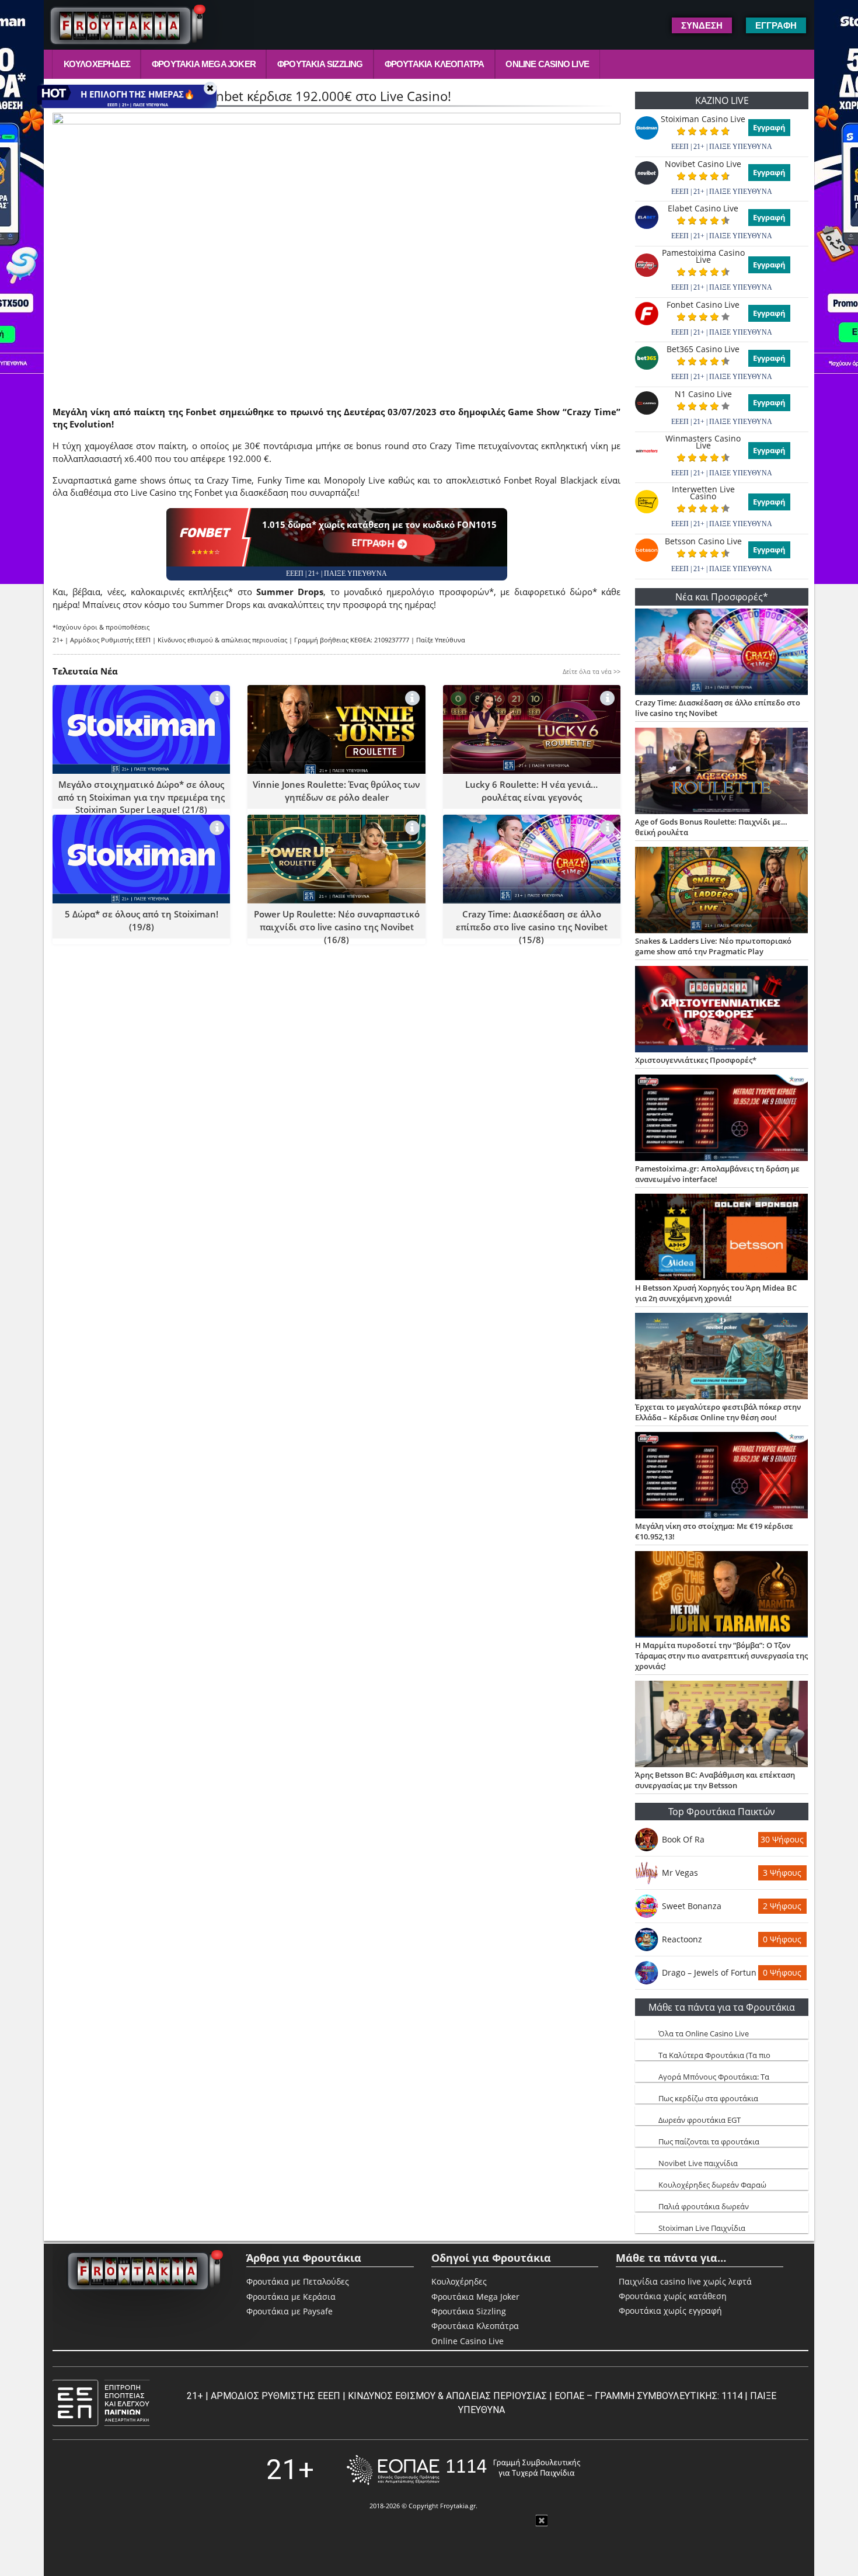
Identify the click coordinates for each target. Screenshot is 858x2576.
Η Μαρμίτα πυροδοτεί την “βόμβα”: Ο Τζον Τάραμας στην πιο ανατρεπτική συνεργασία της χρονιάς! (721, 1656)
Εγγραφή (769, 127)
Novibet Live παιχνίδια (698, 2163)
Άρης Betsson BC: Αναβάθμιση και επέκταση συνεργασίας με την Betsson (715, 1780)
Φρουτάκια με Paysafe (290, 2311)
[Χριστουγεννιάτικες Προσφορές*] (722, 1010)
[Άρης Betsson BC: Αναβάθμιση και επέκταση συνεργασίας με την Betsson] (722, 1725)
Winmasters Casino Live (703, 442)
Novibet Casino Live (703, 164)
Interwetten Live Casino (703, 493)
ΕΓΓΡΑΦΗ (374, 543)
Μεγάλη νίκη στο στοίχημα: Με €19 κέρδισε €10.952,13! (714, 1531)
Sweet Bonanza (692, 1906)
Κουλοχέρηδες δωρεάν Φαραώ (712, 2185)
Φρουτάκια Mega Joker (204, 64)
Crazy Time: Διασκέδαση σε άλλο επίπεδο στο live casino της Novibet (718, 708)
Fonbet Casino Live (703, 305)
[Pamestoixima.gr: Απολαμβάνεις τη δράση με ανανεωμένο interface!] (722, 1119)
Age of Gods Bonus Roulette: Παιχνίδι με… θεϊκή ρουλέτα (711, 827)
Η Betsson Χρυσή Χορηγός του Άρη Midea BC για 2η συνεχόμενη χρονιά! (716, 1293)
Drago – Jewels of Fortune (709, 1972)
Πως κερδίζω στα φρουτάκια (708, 2098)
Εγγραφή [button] (776, 25)
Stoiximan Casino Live (703, 119)
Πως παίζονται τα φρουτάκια (709, 2142)
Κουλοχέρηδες (97, 64)
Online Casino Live (547, 64)
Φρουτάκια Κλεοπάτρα (435, 64)
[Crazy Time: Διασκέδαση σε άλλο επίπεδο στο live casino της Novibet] (722, 653)
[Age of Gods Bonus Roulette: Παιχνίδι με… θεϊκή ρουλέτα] (722, 772)
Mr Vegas (680, 1873)
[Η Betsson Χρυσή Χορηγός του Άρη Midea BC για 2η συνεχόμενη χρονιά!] (722, 1238)
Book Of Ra (683, 1839)
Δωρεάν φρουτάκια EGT (700, 2120)
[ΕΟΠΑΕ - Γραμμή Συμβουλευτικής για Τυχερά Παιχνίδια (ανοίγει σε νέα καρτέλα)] (463, 2470)
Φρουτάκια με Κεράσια (291, 2297)
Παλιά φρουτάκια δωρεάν (704, 2206)
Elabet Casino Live (703, 208)
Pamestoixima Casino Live (703, 256)
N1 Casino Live (703, 394)
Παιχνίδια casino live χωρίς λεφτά (685, 2282)
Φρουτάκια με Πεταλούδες (298, 2281)
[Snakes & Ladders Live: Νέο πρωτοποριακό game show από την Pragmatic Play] (722, 891)
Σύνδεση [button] (702, 25)
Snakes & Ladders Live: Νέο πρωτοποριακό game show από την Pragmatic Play (713, 946)
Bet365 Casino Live (703, 349)
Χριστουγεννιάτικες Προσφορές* (696, 1060)
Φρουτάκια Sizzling (320, 64)
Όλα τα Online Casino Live (704, 2033)
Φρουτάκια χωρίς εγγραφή (670, 2311)
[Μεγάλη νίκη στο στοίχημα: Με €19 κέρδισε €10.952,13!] (722, 1476)
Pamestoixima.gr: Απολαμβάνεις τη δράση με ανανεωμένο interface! (717, 1174)
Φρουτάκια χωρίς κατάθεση (673, 2296)
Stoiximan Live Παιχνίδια (702, 2228)
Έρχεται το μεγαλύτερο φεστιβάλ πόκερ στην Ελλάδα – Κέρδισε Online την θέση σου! (718, 1412)
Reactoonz (682, 1939)
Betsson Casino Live (703, 541)
